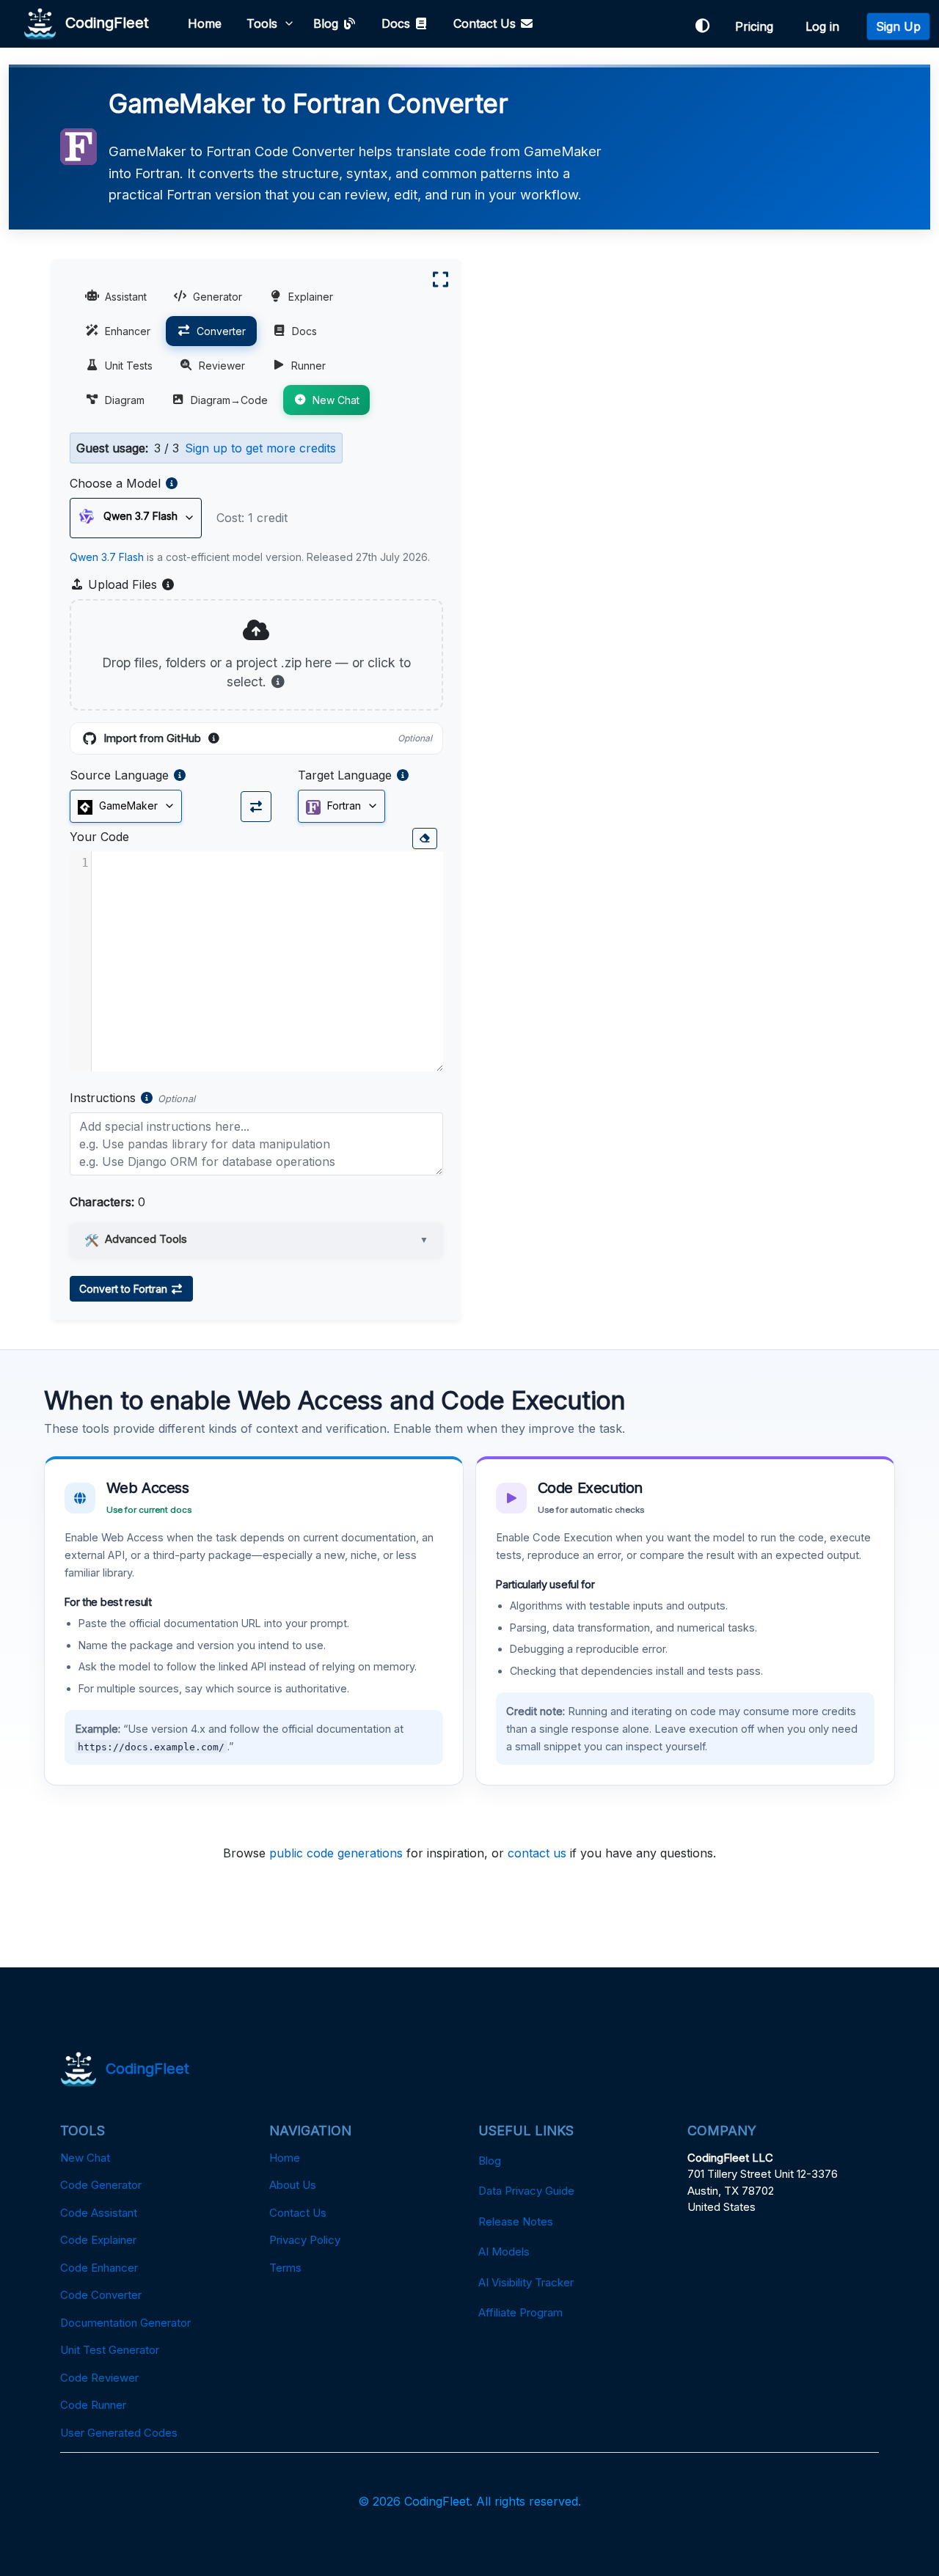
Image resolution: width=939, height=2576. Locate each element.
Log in (826, 26)
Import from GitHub (268, 739)
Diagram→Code (229, 400)
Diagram (125, 400)
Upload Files (130, 585)
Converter (221, 331)
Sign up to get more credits (260, 448)
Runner (308, 366)
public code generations (336, 1853)
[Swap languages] (256, 807)
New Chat (336, 400)
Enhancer (128, 331)
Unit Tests (129, 366)
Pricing (758, 26)
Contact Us (486, 23)
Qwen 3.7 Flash (107, 557)
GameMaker (127, 806)
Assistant (126, 297)
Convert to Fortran (125, 1289)
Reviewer (222, 366)
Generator (218, 297)
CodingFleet (103, 22)
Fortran (343, 806)
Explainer (311, 297)
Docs (398, 23)
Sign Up (898, 26)
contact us (537, 1853)
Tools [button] (262, 23)
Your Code (99, 837)
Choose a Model (115, 483)
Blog (328, 23)
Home (205, 23)
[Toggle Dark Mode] (702, 26)
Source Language (119, 775)
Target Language (345, 775)
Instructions (103, 1098)
